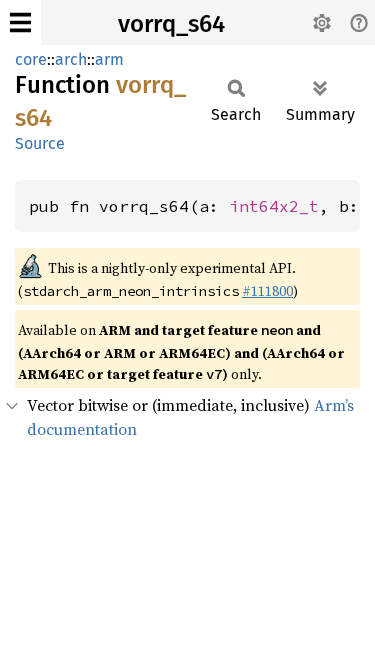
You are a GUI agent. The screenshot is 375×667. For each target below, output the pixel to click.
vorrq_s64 (171, 24)
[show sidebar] (20, 22)
